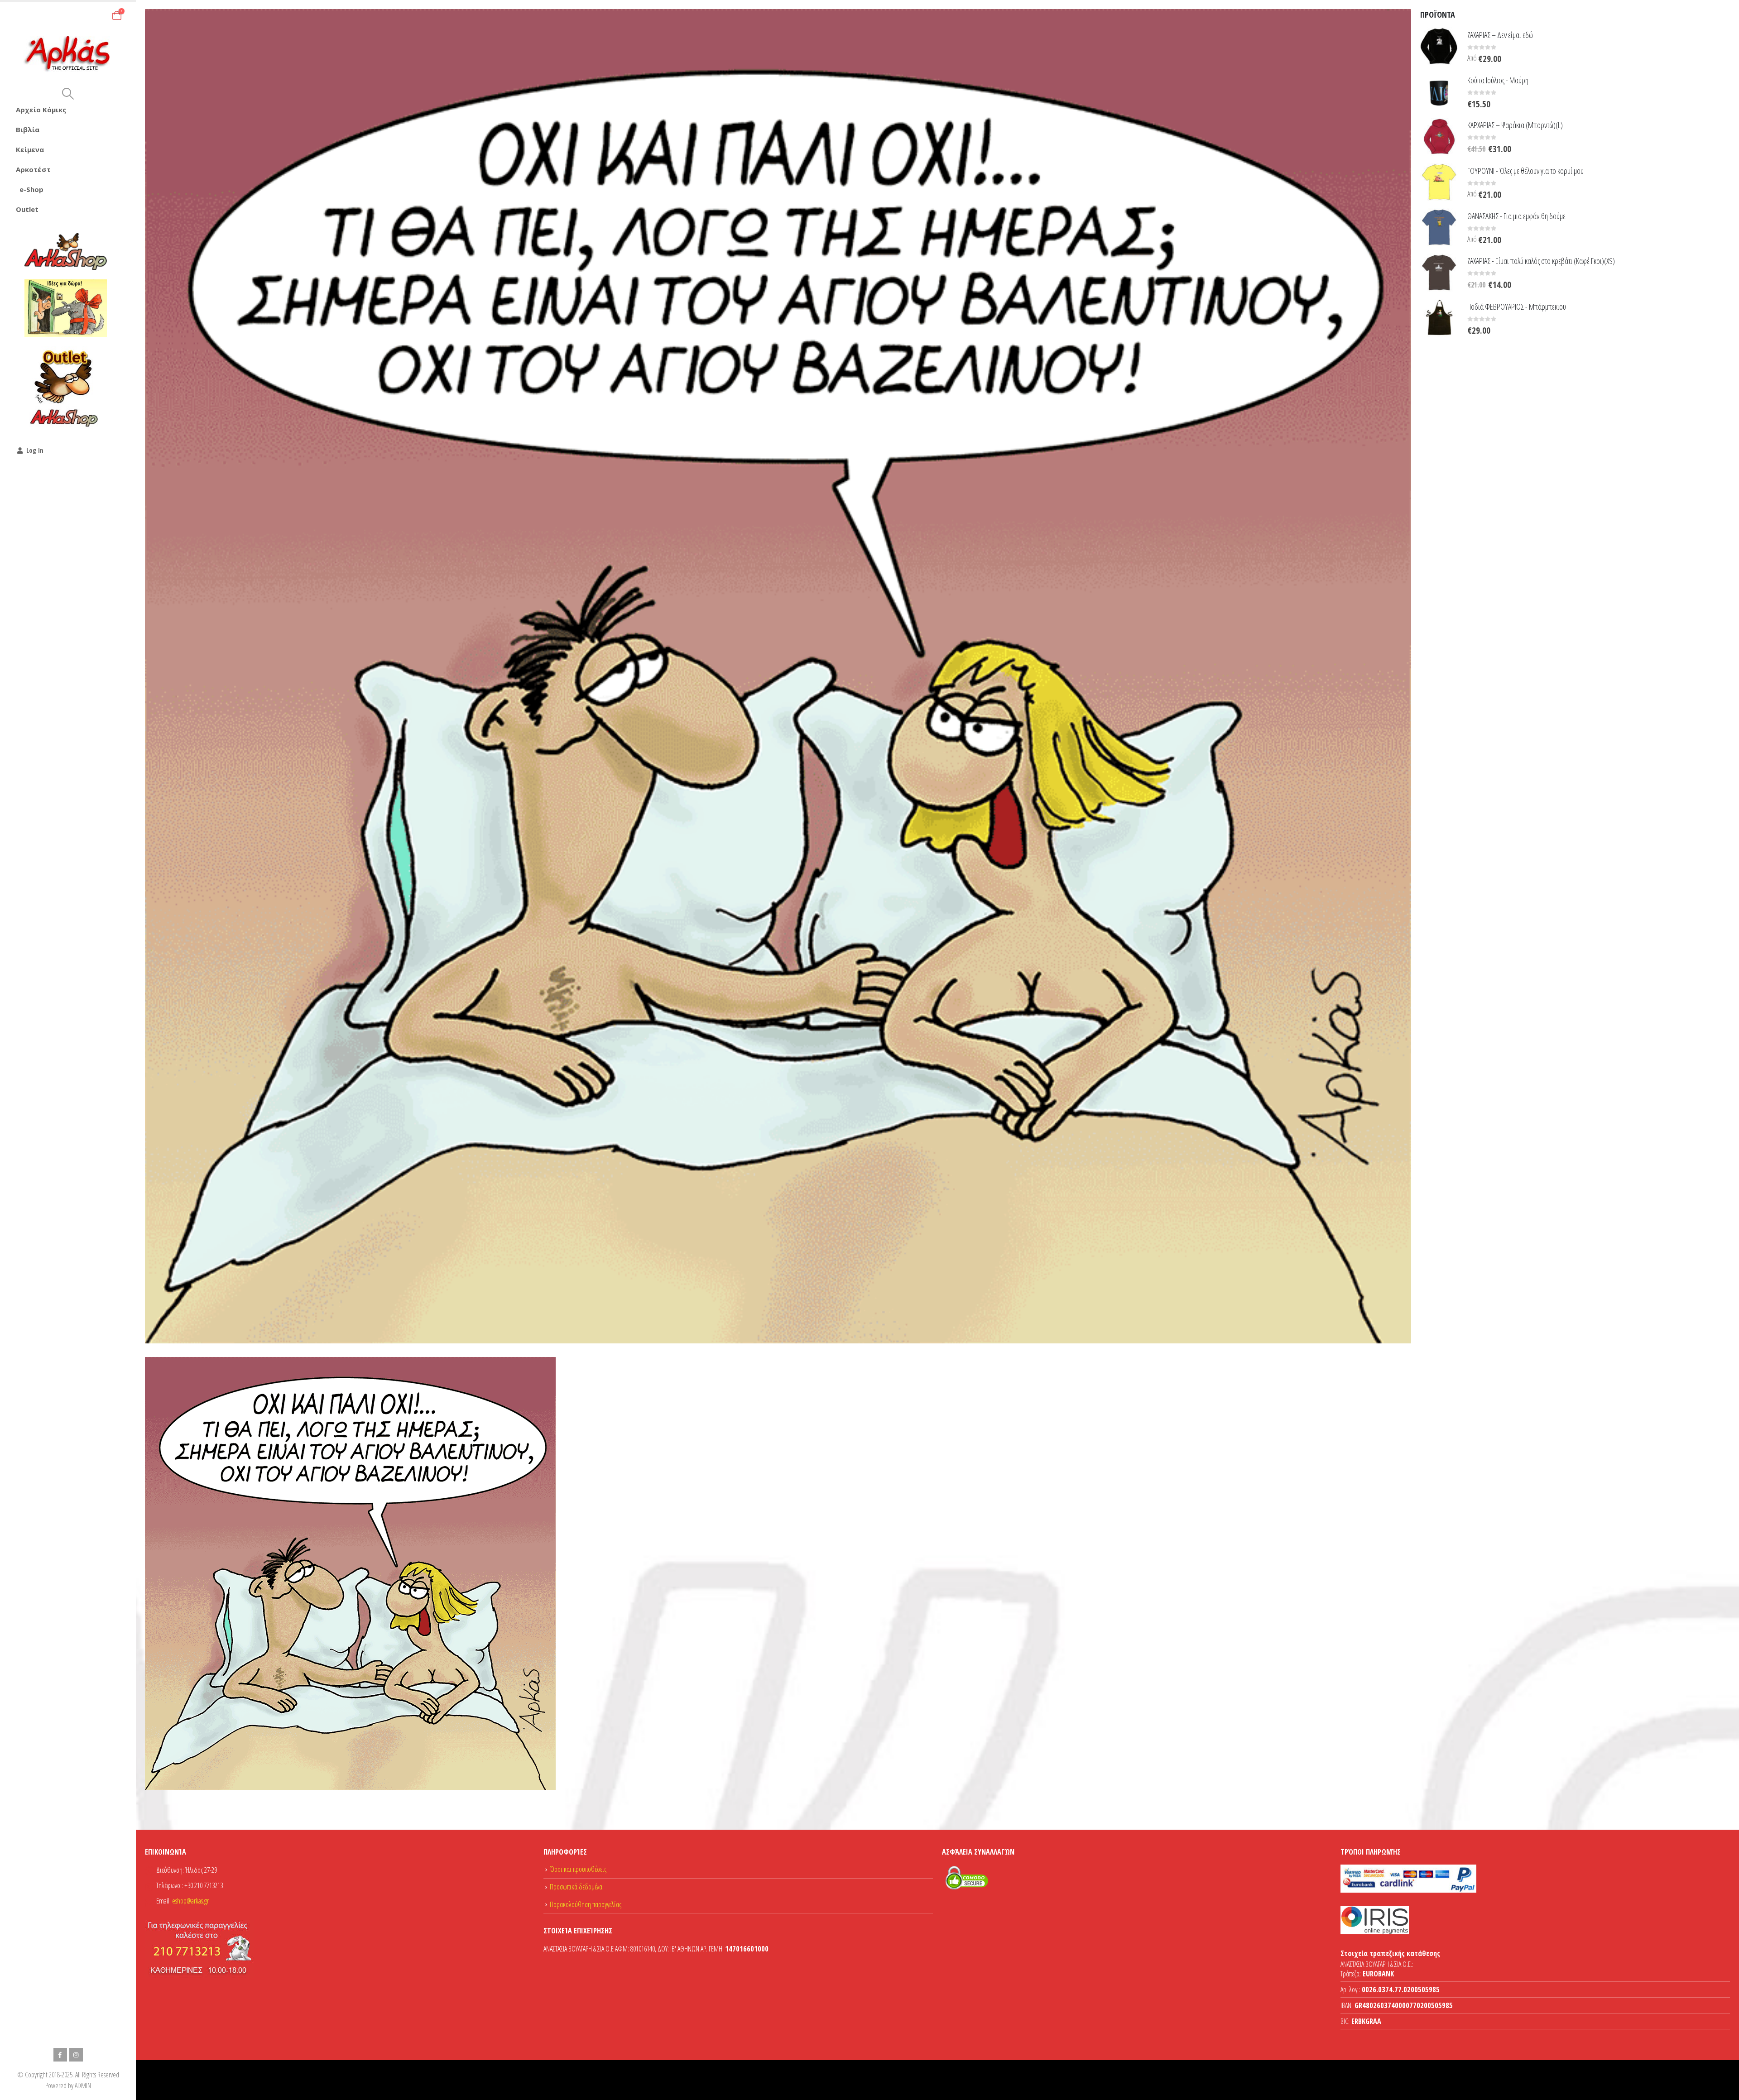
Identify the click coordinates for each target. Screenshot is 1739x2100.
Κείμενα (30, 149)
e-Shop (31, 189)
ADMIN (83, 2086)
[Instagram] (76, 2055)
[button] (68, 94)
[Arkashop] (66, 251)
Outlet (27, 209)
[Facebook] (60, 2055)
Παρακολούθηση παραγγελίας (586, 1904)
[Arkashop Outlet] (66, 388)
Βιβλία (28, 129)
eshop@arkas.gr (190, 1901)
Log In (35, 450)
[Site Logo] (68, 54)
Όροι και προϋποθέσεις (578, 1869)
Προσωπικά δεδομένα (576, 1887)
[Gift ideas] (66, 308)
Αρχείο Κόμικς (41, 110)
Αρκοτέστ (33, 169)
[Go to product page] (1439, 46)
